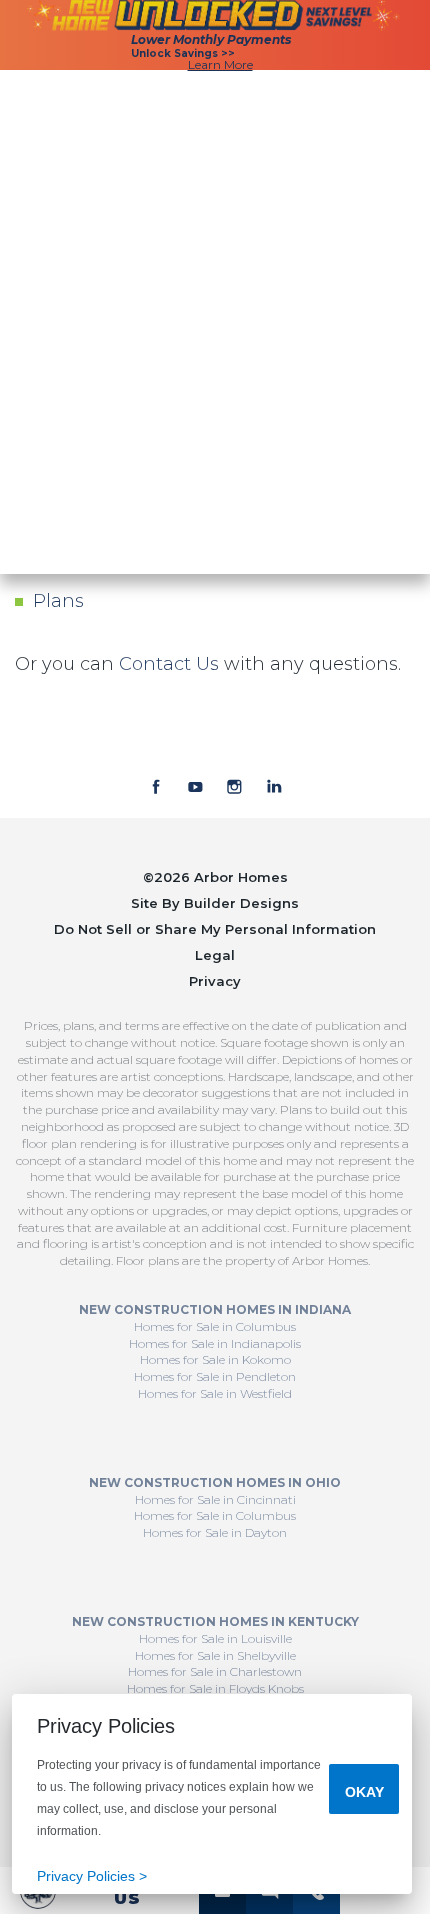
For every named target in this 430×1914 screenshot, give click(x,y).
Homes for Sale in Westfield (215, 1393)
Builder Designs (241, 903)
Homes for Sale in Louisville (215, 1638)
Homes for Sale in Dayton (215, 1532)
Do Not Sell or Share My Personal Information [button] (215, 929)
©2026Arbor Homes (215, 877)
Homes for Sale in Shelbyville (215, 1655)
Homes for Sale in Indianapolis (215, 1343)
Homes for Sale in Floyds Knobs (215, 1688)
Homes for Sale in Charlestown (215, 1671)
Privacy (215, 981)
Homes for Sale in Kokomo (215, 1359)
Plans (58, 601)
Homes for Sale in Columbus (215, 1326)
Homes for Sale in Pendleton (215, 1376)
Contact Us (169, 664)
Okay (364, 1792)
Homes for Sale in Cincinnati (215, 1499)
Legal (215, 955)
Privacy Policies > (92, 1876)
